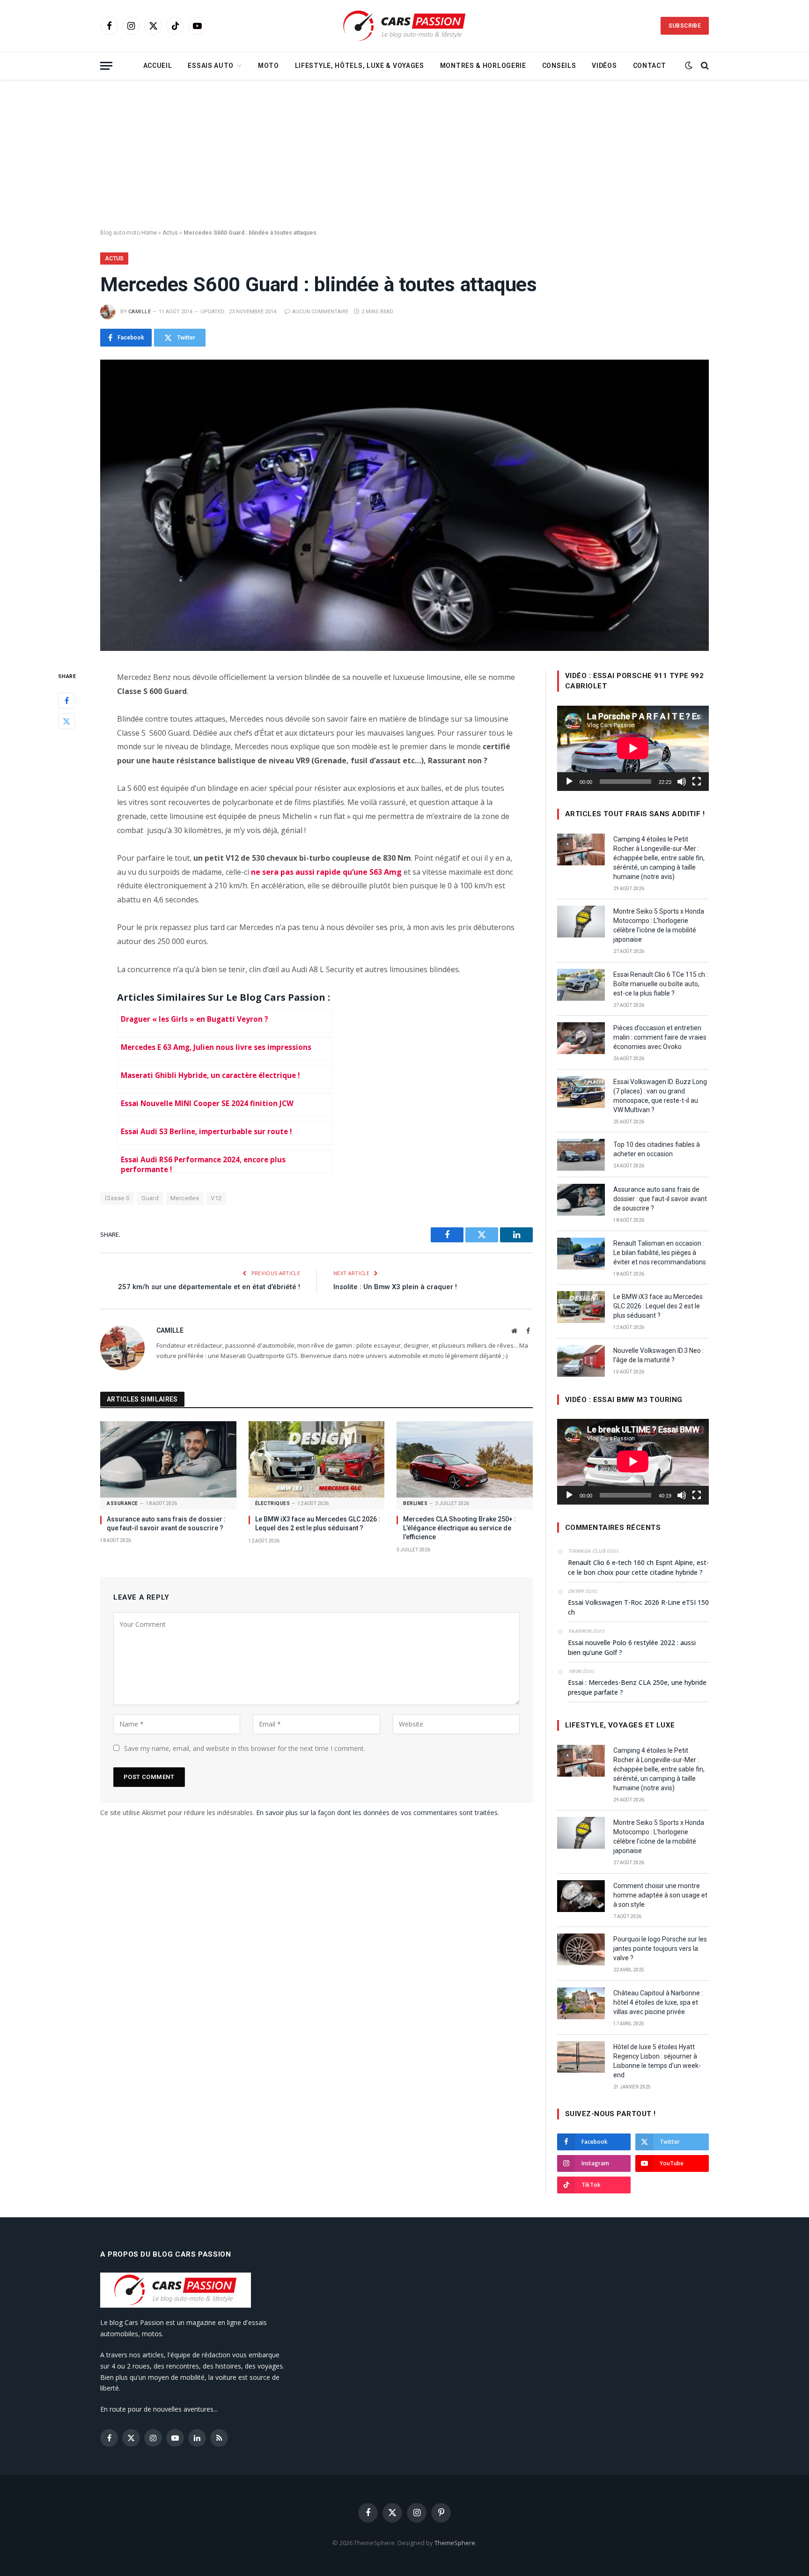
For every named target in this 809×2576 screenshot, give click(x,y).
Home (149, 233)
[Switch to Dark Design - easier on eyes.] (689, 66)
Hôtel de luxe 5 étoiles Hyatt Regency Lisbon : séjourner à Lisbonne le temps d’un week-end (657, 2061)
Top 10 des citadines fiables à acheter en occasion (657, 1149)
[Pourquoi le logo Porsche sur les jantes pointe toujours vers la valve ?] (581, 1949)
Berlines (415, 1503)
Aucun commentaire (320, 312)
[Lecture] (569, 782)
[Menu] (106, 66)
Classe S (117, 1198)
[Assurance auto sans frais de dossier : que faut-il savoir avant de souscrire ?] (168, 1459)
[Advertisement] (404, 155)
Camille (140, 312)
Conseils (559, 66)
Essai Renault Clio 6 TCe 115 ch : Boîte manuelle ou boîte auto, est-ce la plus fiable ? (661, 984)
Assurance (122, 1503)
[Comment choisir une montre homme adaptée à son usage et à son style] (581, 1896)
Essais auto (211, 66)
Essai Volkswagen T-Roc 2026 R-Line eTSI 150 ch (638, 1607)
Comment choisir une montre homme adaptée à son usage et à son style (660, 1895)
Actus (170, 233)
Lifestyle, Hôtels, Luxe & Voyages (360, 66)
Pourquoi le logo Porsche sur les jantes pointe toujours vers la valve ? (660, 1949)
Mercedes (185, 1198)
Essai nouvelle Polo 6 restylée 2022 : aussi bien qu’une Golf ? (632, 1647)
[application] (633, 748)
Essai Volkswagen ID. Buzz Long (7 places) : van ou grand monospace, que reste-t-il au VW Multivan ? (660, 1096)
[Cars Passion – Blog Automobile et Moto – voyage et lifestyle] (404, 26)
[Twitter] (66, 721)
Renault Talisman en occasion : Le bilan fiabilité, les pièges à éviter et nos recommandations (660, 1253)
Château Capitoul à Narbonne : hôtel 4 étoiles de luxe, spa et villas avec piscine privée (658, 2002)
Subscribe (685, 26)
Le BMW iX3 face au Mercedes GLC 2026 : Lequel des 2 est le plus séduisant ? (318, 1524)
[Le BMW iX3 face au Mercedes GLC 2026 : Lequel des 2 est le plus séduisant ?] (317, 1459)
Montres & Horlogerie (483, 66)
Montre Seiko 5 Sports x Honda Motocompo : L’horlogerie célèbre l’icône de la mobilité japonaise (659, 925)
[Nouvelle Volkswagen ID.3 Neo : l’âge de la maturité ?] (581, 1361)
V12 (216, 1198)
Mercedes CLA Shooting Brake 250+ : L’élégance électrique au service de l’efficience (460, 1528)
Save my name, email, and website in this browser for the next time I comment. (245, 1748)
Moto (268, 66)
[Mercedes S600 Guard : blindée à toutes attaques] (404, 505)
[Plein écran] (697, 782)
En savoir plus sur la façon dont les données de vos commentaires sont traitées (377, 1812)
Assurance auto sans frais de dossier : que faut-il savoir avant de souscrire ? (166, 1524)
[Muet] (682, 782)
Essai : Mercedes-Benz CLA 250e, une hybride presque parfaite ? (637, 1687)
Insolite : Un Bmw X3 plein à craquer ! (395, 1287)
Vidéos (604, 66)
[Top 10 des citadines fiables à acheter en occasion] (581, 1155)
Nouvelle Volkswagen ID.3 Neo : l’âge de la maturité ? (658, 1355)
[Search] (704, 66)
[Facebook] (66, 700)
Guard (150, 1198)
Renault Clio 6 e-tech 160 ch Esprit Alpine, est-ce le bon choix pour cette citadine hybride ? (638, 1567)
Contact (650, 66)
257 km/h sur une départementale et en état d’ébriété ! (209, 1287)
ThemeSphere (455, 2543)
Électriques (273, 1503)
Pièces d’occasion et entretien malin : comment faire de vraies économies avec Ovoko (660, 1037)
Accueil (158, 66)
